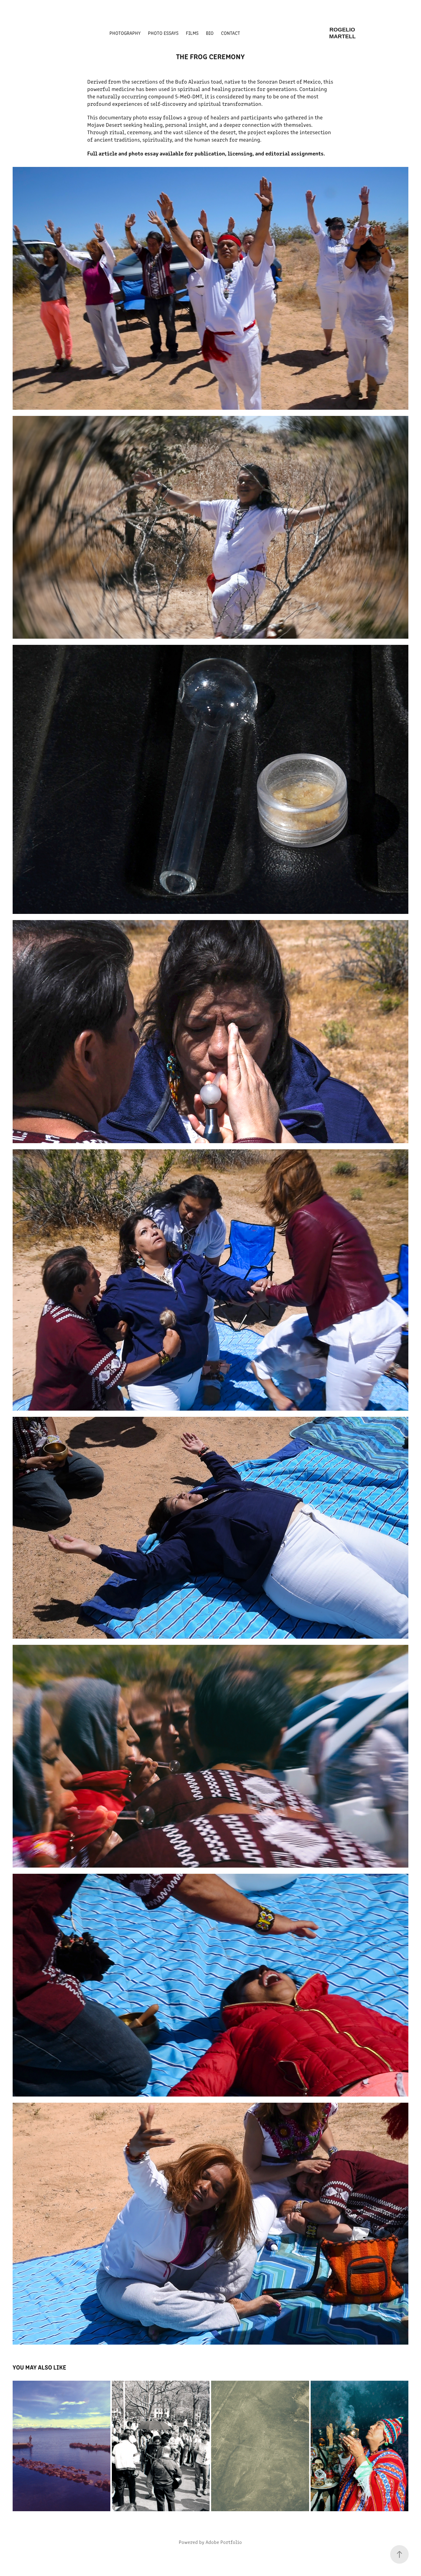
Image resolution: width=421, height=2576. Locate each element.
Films (192, 33)
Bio (210, 33)
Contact (231, 33)
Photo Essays (163, 33)
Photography (125, 33)
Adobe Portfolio (224, 2542)
